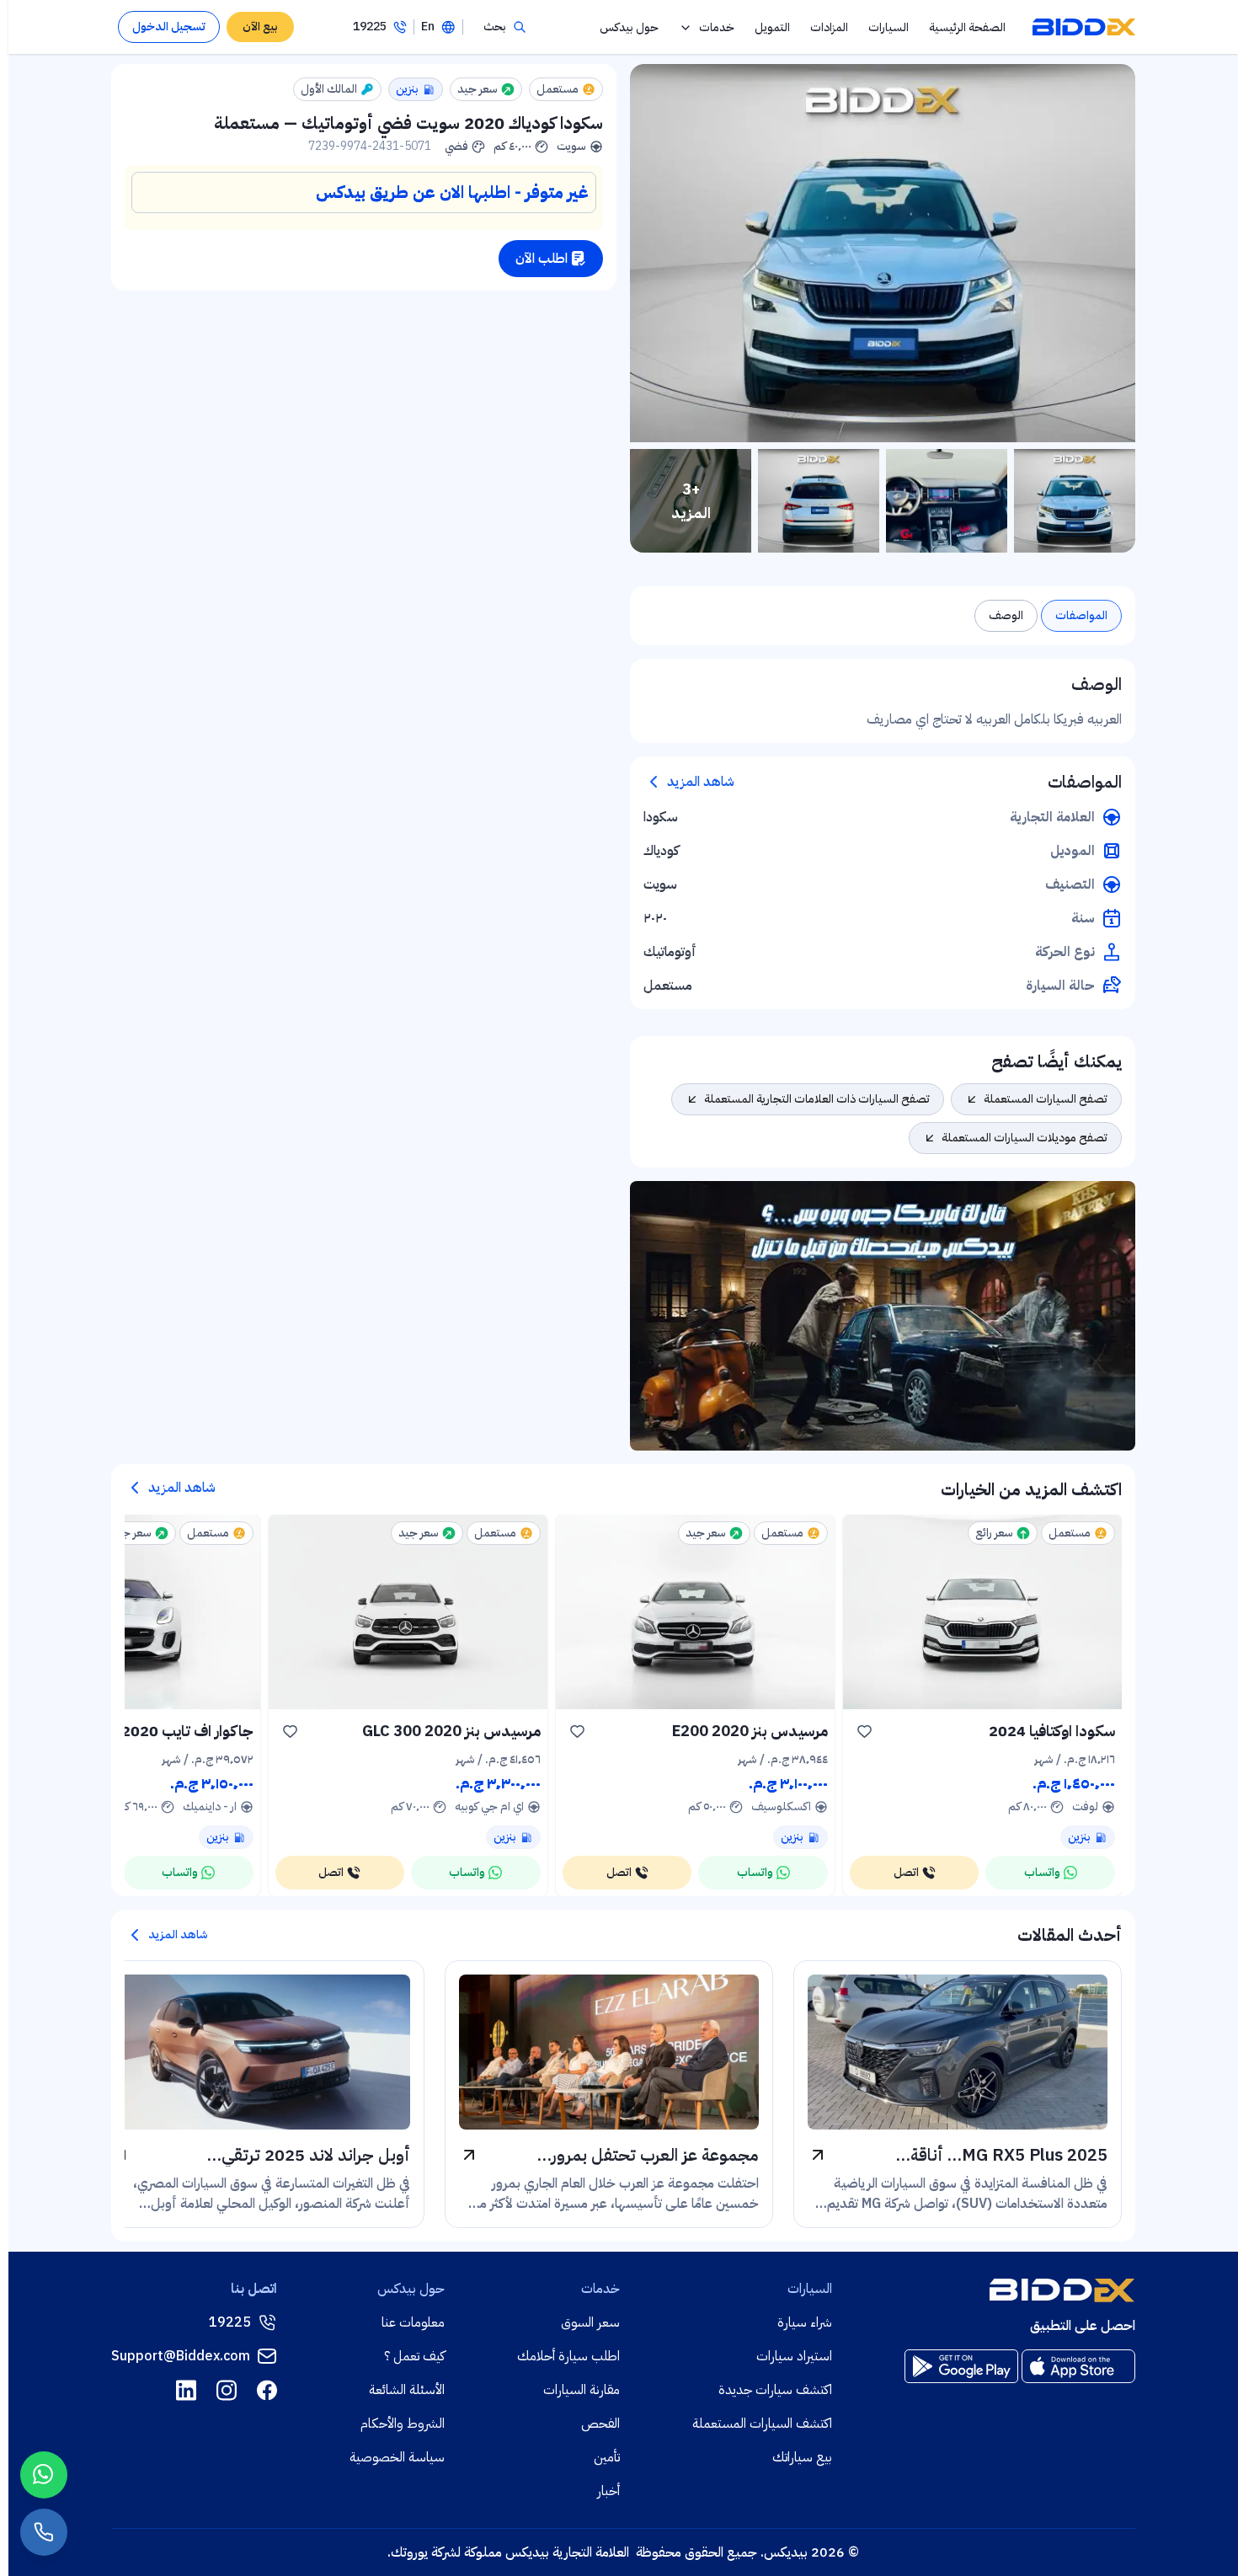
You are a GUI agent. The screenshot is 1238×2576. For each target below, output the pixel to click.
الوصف (1006, 615)
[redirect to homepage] (1084, 27)
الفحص (600, 2424)
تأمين (607, 2457)
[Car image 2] (947, 501)
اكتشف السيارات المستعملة (762, 2424)
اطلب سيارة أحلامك (568, 2356)
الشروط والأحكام (403, 2424)
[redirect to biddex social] (267, 2390)
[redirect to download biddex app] (1078, 2366)
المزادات (829, 27)
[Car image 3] (819, 501)
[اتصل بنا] (44, 2532)
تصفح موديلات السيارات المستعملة (1025, 1138)
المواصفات (1081, 615)
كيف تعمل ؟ (414, 2356)
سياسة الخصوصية (397, 2457)
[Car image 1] (1075, 501)
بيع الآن (260, 27)
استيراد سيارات (794, 2356)
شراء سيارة (805, 2322)
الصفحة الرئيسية (967, 27)
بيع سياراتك (802, 2457)
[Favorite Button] (865, 1731)
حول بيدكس (629, 27)
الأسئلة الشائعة (407, 2390)
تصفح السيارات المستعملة (1046, 1099)
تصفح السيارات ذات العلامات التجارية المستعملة (817, 1099)
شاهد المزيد (701, 782)
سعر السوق (590, 2322)
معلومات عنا (413, 2322)
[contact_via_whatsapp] (44, 2475)
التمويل (772, 27)
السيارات (888, 27)
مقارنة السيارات (582, 2390)
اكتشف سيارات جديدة (775, 2390)
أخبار (608, 2491)
